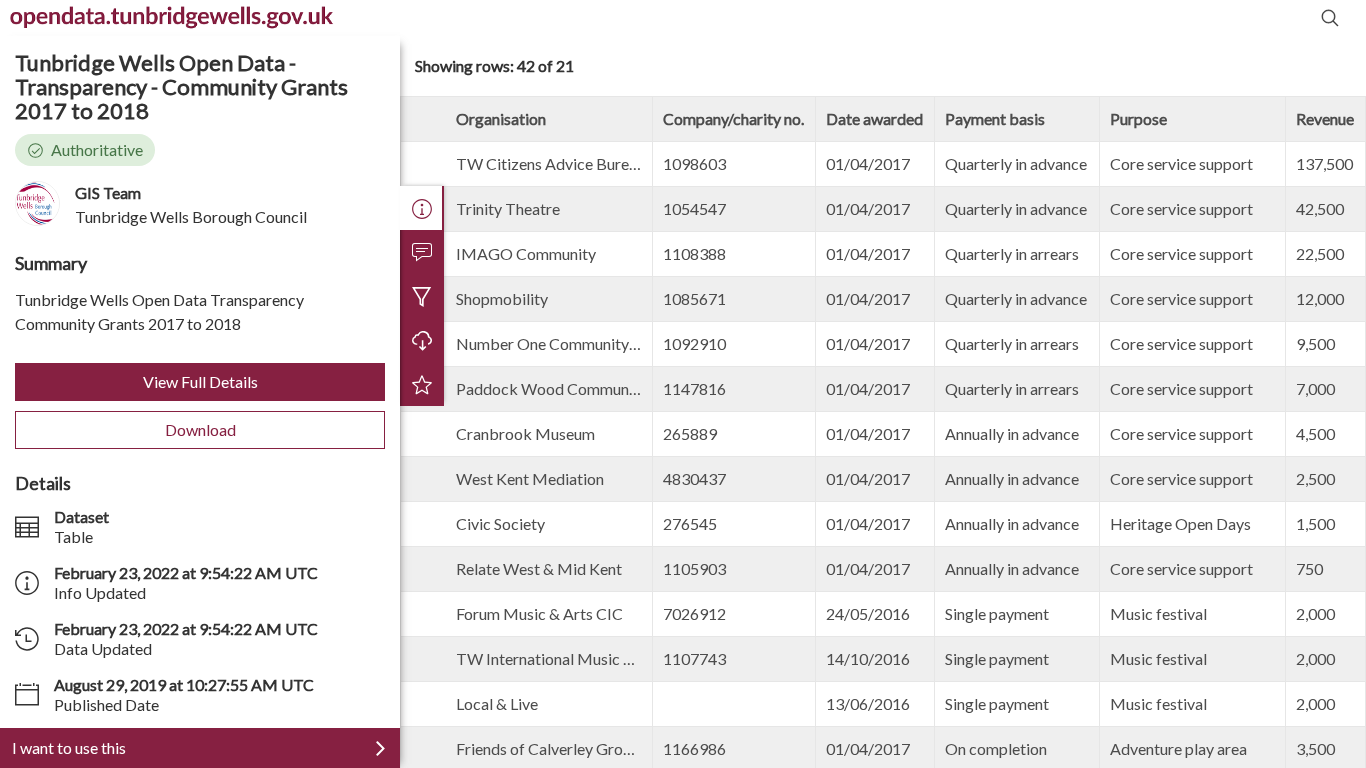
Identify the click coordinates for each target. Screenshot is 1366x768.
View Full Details (200, 381)
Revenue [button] (1325, 118)
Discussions (422, 252)
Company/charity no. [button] (733, 118)
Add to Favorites (422, 384)
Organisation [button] (501, 118)
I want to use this (69, 747)
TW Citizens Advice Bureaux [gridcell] (554, 163)
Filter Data (422, 296)
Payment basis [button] (995, 118)
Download (200, 429)
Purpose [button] (1138, 118)
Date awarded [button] (874, 118)
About (422, 208)
